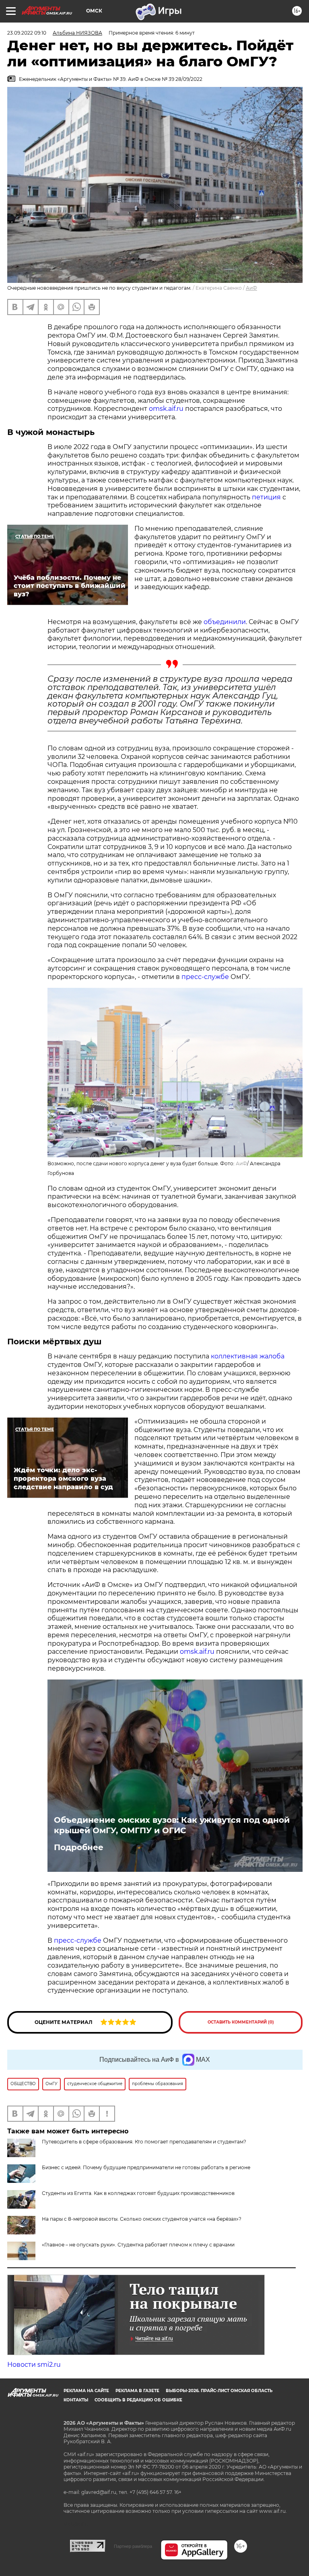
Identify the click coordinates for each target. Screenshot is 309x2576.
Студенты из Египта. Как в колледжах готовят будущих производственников (138, 2193)
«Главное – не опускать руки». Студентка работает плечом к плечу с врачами (138, 2245)
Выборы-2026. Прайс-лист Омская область (219, 2391)
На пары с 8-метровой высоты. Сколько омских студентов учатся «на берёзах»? (142, 2219)
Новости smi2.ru (34, 2365)
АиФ (251, 288)
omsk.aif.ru (166, 409)
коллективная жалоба (248, 1356)
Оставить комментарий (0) (241, 2022)
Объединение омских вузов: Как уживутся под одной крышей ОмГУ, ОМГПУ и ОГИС (172, 1825)
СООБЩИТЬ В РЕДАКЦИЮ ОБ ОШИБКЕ (138, 2400)
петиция (267, 497)
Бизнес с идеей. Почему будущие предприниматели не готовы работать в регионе (146, 2167)
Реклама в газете (137, 2391)
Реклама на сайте (86, 2391)
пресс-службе (205, 977)
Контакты (76, 2400)
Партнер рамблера (133, 2546)
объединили (225, 622)
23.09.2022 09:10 (27, 33)
